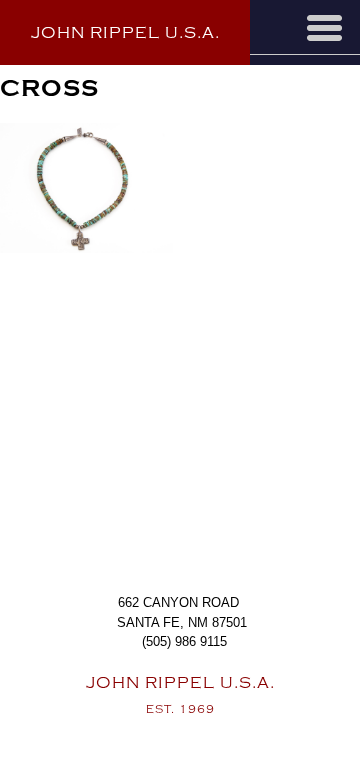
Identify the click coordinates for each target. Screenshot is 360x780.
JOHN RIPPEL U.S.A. (125, 33)
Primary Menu (324, 28)
